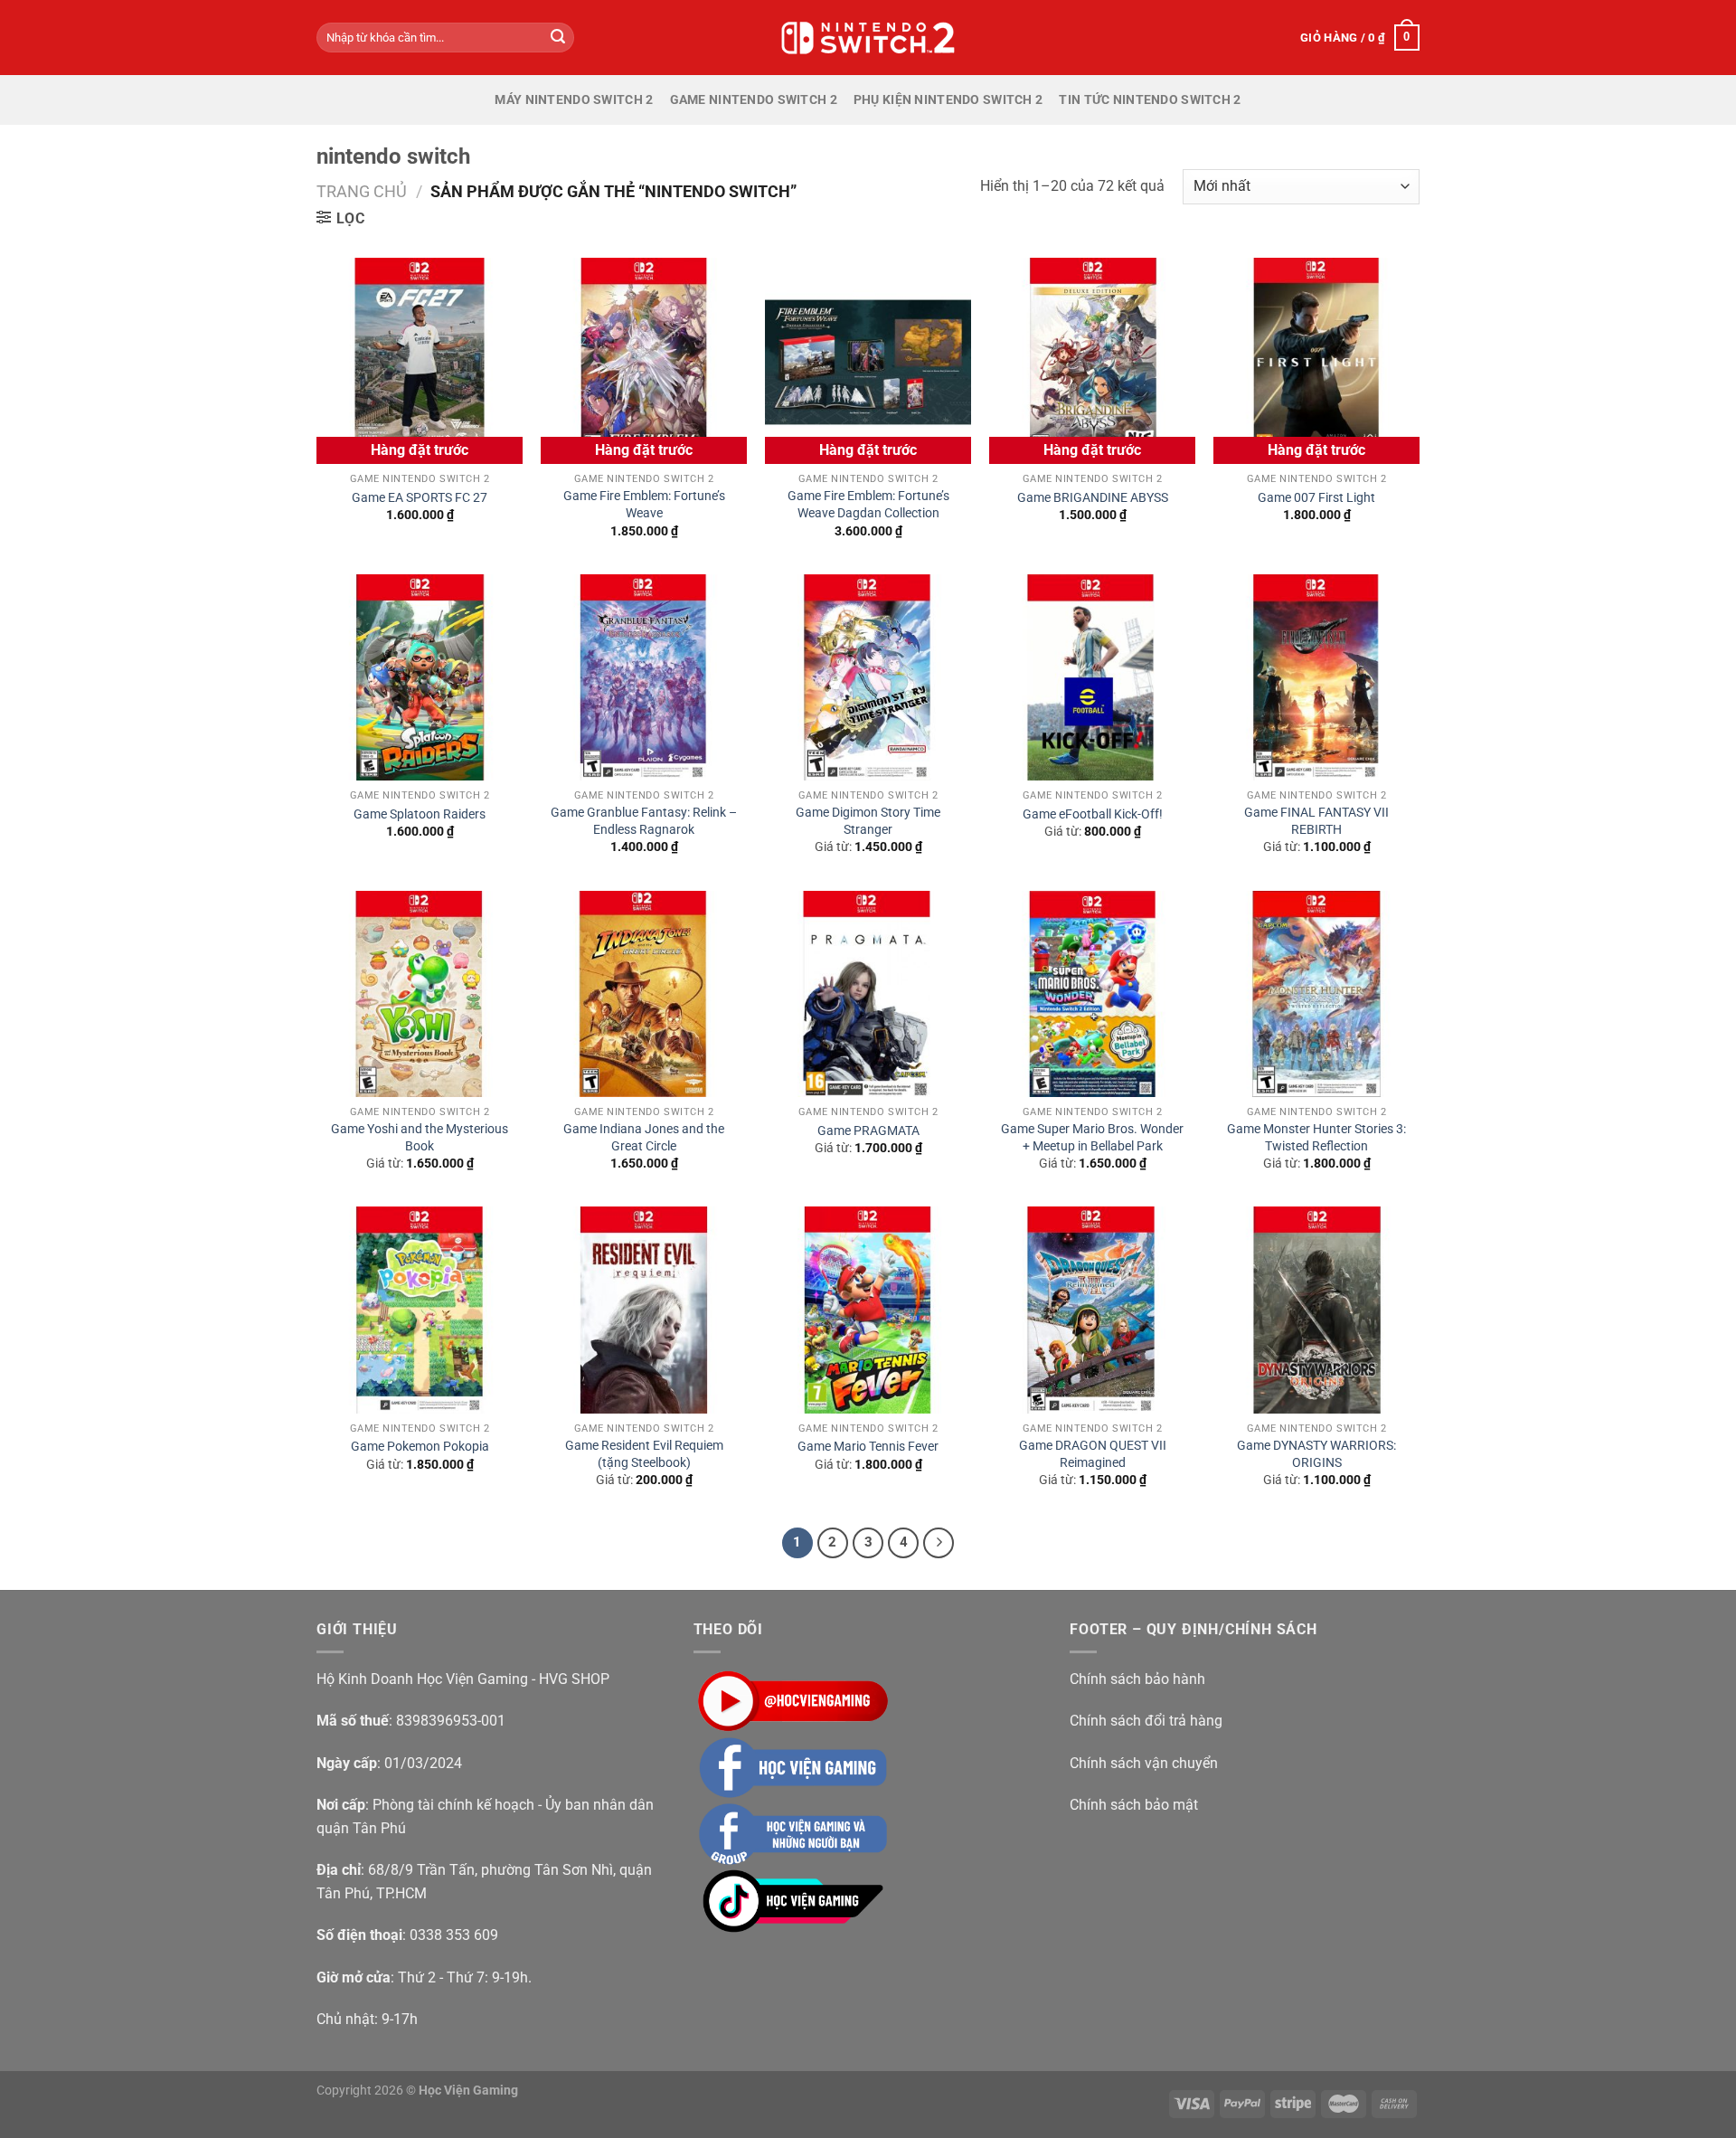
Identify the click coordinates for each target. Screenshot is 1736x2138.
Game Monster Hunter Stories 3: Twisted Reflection (1316, 1138)
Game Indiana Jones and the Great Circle (644, 1138)
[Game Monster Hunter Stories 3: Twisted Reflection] (1316, 994)
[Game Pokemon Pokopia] (420, 1310)
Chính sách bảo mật (1134, 1805)
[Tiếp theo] (939, 1543)
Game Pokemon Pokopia (420, 1447)
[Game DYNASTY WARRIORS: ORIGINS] (1316, 1310)
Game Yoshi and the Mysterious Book (420, 1138)
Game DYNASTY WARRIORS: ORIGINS (1316, 1454)
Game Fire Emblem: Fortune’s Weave (644, 505)
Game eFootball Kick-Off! (1093, 814)
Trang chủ (362, 191)
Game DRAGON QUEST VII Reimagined (1093, 1454)
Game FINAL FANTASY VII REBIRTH (1316, 821)
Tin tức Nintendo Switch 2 (1150, 100)
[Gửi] (558, 38)
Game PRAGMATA (868, 1131)
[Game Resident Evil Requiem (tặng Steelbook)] (644, 1310)
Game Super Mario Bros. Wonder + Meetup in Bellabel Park (1092, 1138)
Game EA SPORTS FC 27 (420, 498)
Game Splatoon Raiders (420, 814)
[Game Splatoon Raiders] (420, 677)
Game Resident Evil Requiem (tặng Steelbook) (644, 1454)
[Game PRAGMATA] (868, 994)
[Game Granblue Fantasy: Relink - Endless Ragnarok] (644, 677)
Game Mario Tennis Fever (868, 1447)
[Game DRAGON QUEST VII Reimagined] (1092, 1310)
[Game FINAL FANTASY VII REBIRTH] (1316, 677)
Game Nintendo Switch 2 (754, 100)
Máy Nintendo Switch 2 (574, 100)
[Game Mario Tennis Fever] (868, 1310)
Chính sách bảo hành (1137, 1679)
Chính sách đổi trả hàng (1146, 1721)
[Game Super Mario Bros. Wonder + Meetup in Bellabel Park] (1092, 994)
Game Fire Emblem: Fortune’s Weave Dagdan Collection (868, 505)
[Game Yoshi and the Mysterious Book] (420, 994)
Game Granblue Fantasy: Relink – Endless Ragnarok (644, 821)
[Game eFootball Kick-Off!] (1092, 677)
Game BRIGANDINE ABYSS (1093, 498)
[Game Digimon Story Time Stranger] (868, 677)
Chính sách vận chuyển (1144, 1763)
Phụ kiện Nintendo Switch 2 (948, 100)
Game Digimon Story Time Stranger (868, 821)
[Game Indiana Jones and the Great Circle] (644, 994)
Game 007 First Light (1316, 498)
